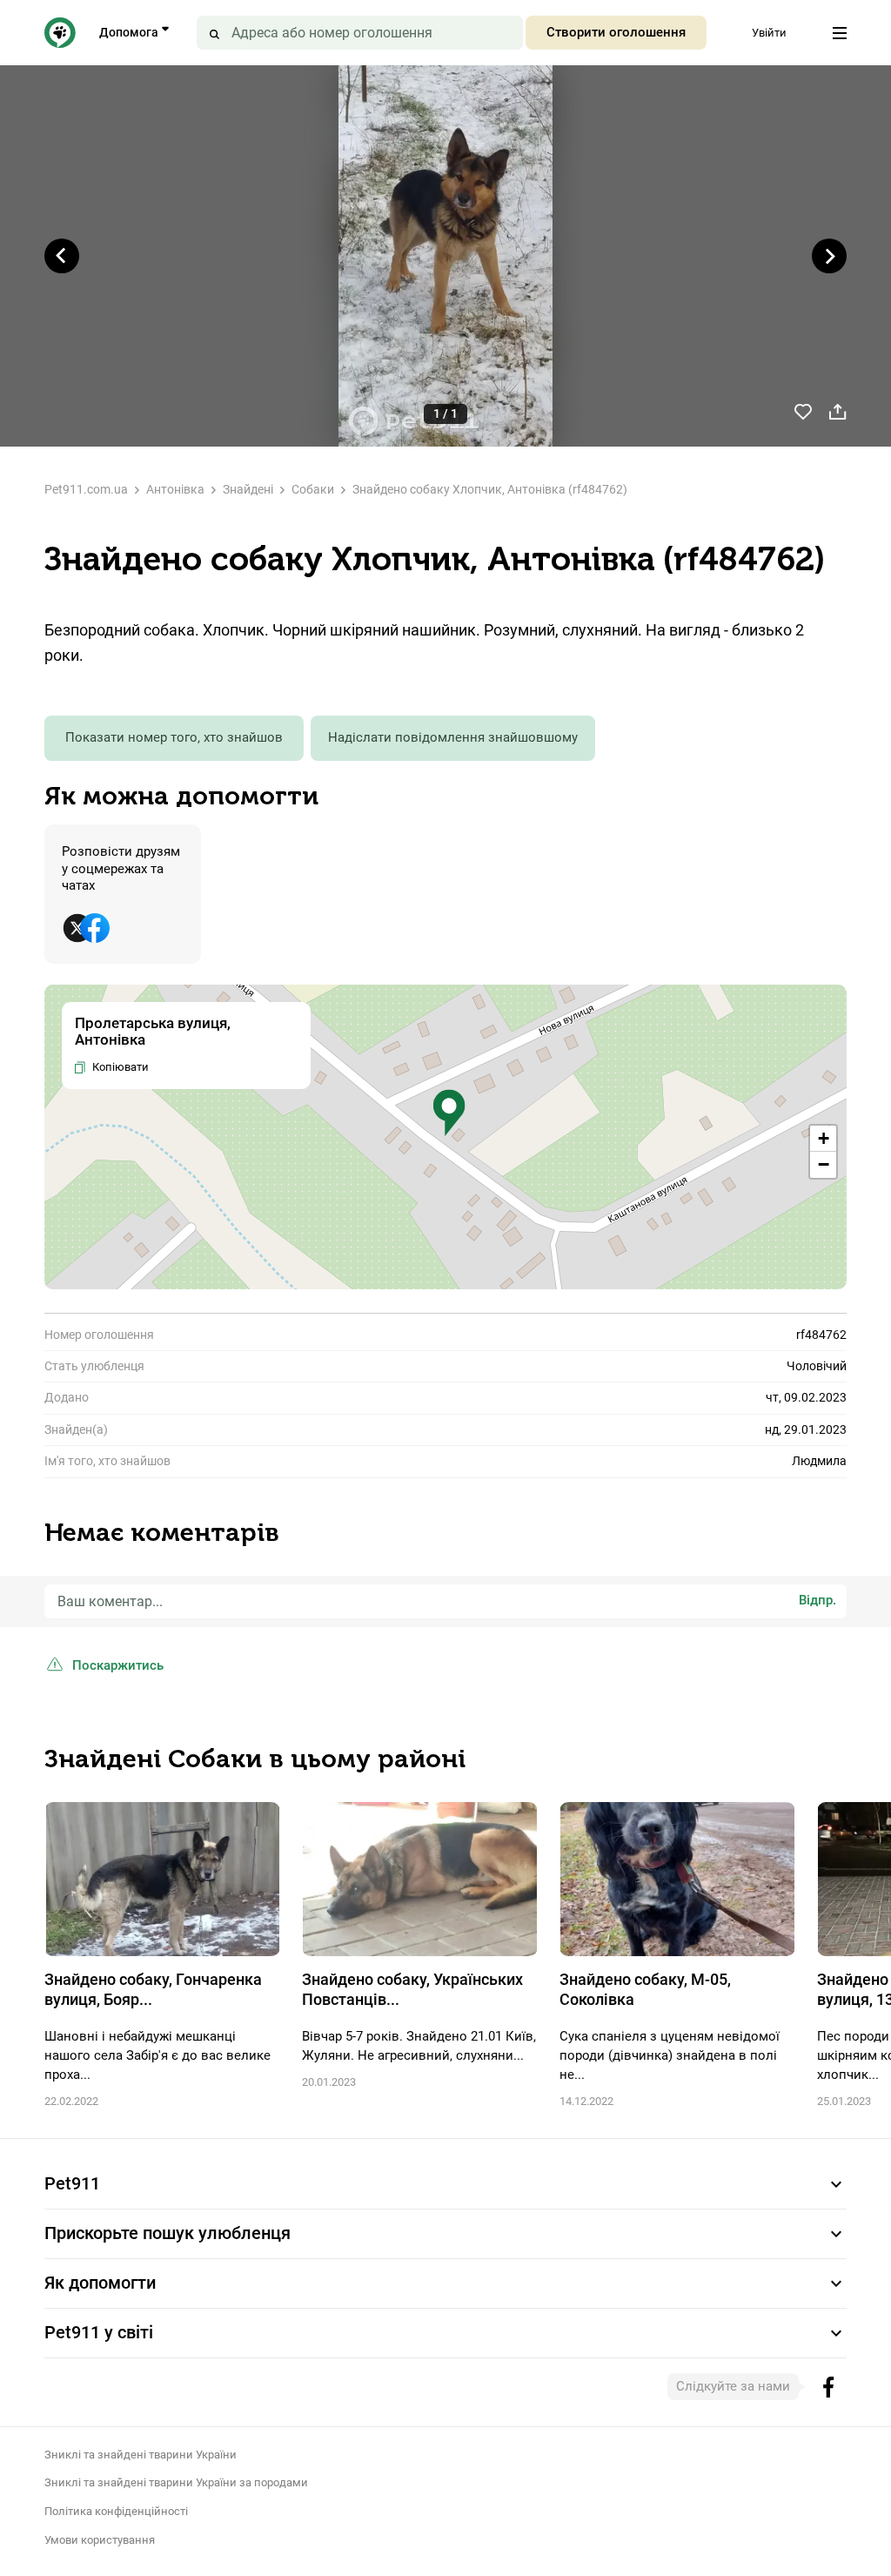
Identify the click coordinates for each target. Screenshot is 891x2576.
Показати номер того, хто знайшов (174, 737)
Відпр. (817, 1600)
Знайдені (248, 489)
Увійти (769, 33)
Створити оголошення (616, 32)
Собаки (313, 489)
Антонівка (175, 489)
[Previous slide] (62, 256)
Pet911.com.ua (86, 489)
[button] (449, 1113)
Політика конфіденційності (116, 2511)
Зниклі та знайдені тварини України (141, 2455)
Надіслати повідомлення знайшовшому (453, 737)
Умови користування (100, 2540)
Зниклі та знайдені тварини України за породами (176, 2482)
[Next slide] (829, 256)
